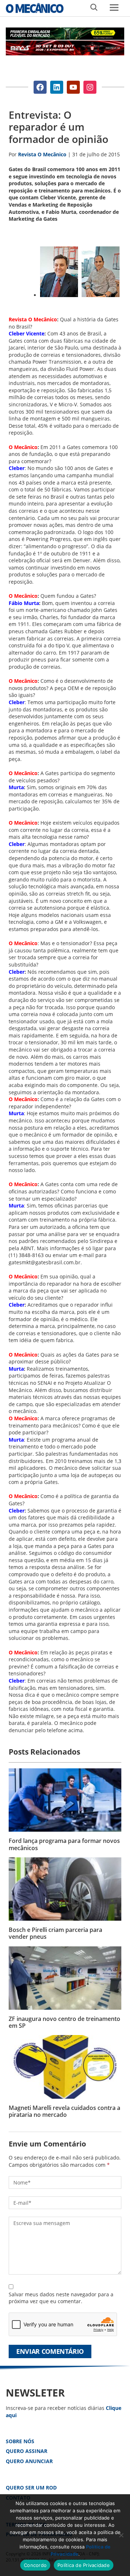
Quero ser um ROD (31, 2488)
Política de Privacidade (84, 2565)
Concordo (35, 2565)
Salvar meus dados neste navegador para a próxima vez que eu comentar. (61, 2298)
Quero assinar (27, 2451)
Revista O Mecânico (35, 8)
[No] (121, 2535)
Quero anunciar (29, 2461)
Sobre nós (20, 2441)
